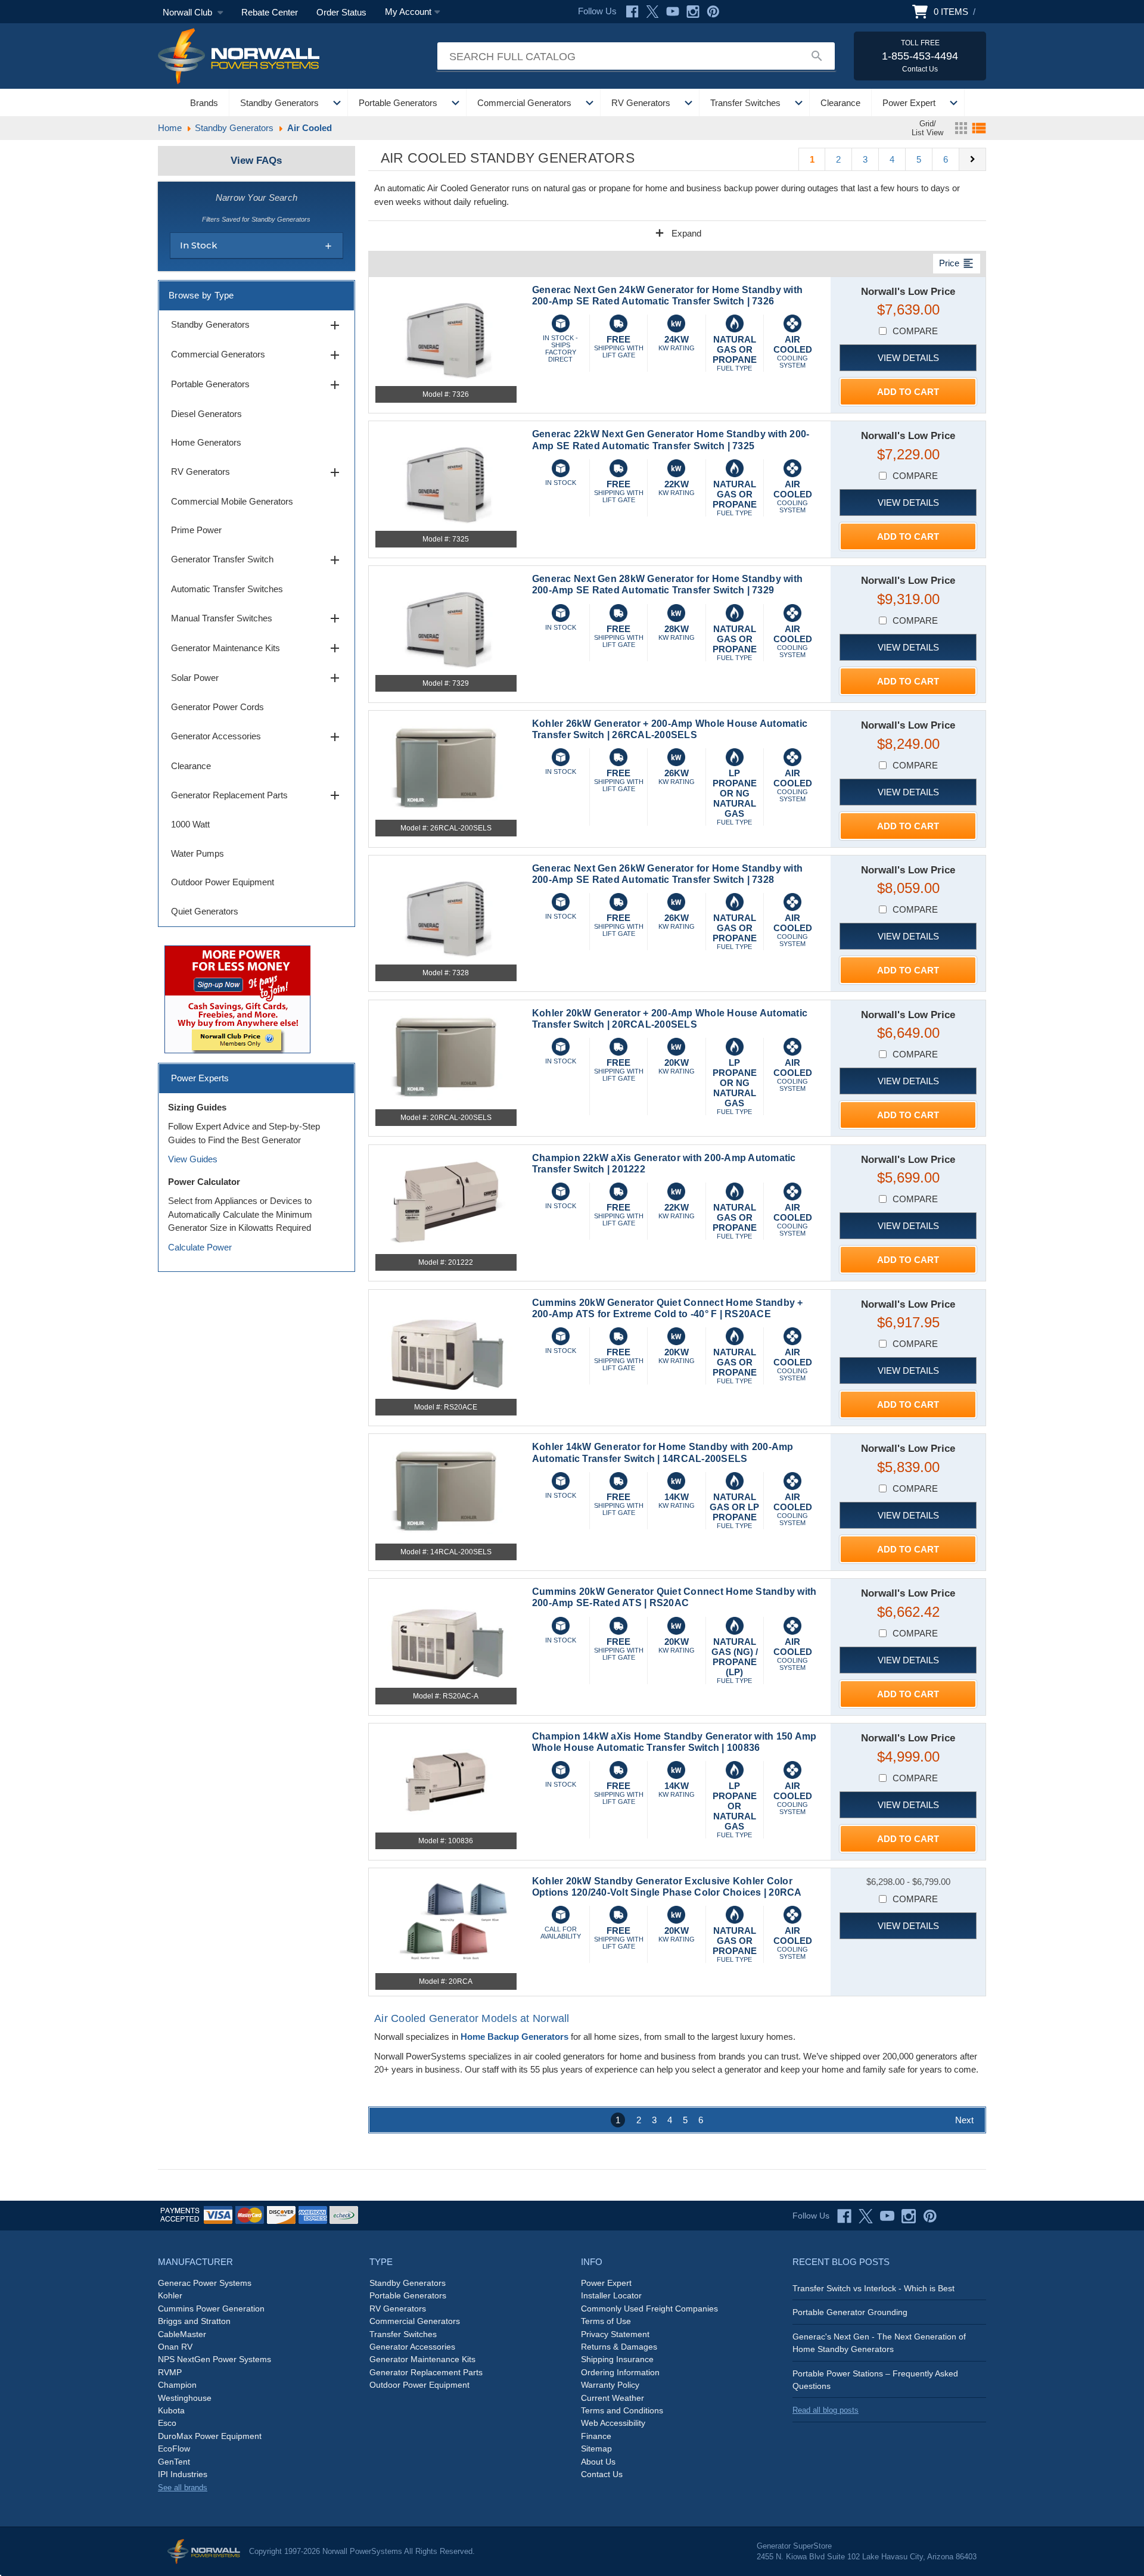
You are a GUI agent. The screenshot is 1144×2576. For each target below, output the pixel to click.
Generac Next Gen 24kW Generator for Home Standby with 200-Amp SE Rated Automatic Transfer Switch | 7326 (667, 295)
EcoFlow (174, 2449)
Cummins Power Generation (211, 2309)
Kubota (171, 2410)
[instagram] (909, 2216)
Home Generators (206, 442)
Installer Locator (611, 2295)
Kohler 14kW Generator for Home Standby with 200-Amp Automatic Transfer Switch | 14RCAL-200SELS (663, 1452)
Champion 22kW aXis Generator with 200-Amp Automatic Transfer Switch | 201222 (664, 1163)
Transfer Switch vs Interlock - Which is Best (873, 2288)
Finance (596, 2436)
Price (957, 263)
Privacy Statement (615, 2334)
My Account (408, 12)
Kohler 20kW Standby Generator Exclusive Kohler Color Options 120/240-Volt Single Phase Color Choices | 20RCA (667, 1887)
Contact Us (602, 2474)
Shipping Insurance (617, 2359)
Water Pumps (198, 853)
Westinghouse (185, 2398)
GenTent (174, 2462)
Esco (167, 2423)
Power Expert (909, 103)
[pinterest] (930, 2216)
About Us (598, 2462)
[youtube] (887, 2216)
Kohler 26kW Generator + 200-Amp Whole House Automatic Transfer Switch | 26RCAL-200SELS (670, 729)
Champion (177, 2385)
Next (964, 2120)
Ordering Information (620, 2372)
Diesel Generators (206, 414)
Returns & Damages (619, 2347)
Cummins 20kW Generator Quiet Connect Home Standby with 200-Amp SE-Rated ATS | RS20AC (674, 1597)
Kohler (170, 2295)
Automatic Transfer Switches (227, 589)
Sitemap (596, 2449)
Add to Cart (908, 392)
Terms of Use (606, 2321)
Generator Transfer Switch (257, 560)
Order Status (341, 12)
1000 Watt (190, 824)
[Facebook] (632, 12)
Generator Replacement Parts (257, 795)
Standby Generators (279, 103)
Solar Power (257, 678)
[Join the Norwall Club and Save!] (237, 998)
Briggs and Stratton (194, 2321)
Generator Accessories (257, 737)
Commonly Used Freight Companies (649, 2309)
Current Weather (613, 2398)
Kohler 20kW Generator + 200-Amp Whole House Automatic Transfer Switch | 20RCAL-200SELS (670, 1019)
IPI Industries (183, 2474)
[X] (652, 12)
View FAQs (256, 161)
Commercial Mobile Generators (232, 501)
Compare (915, 331)
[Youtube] (673, 12)
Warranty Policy (610, 2385)
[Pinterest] (713, 12)
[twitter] (866, 2216)
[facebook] (844, 2216)
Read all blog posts (826, 2410)
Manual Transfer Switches (257, 618)
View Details (908, 358)
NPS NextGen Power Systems (214, 2359)
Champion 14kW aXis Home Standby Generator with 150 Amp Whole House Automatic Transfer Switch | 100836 (674, 1742)
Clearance (840, 103)
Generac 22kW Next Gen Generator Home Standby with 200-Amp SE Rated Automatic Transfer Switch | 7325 (671, 440)
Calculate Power (200, 1247)
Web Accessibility (613, 2423)
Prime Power (196, 530)
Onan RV (175, 2347)
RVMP (170, 2372)
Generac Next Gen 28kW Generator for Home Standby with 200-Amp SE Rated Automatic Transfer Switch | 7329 (667, 584)
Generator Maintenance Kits (257, 648)
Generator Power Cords (217, 707)
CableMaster (182, 2334)
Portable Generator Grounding (850, 2312)
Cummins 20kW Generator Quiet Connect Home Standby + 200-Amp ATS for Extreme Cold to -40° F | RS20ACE (668, 1308)
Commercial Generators (524, 103)
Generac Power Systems (205, 2283)
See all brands (183, 2488)
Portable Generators (398, 103)
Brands (204, 103)
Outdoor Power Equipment (223, 882)
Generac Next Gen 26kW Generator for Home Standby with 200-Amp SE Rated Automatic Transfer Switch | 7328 (667, 874)
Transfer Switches (745, 103)
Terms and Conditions (622, 2410)
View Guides (193, 1159)
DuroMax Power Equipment (210, 2436)
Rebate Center (270, 12)
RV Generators (641, 103)
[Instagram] (693, 12)
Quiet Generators (205, 911)
